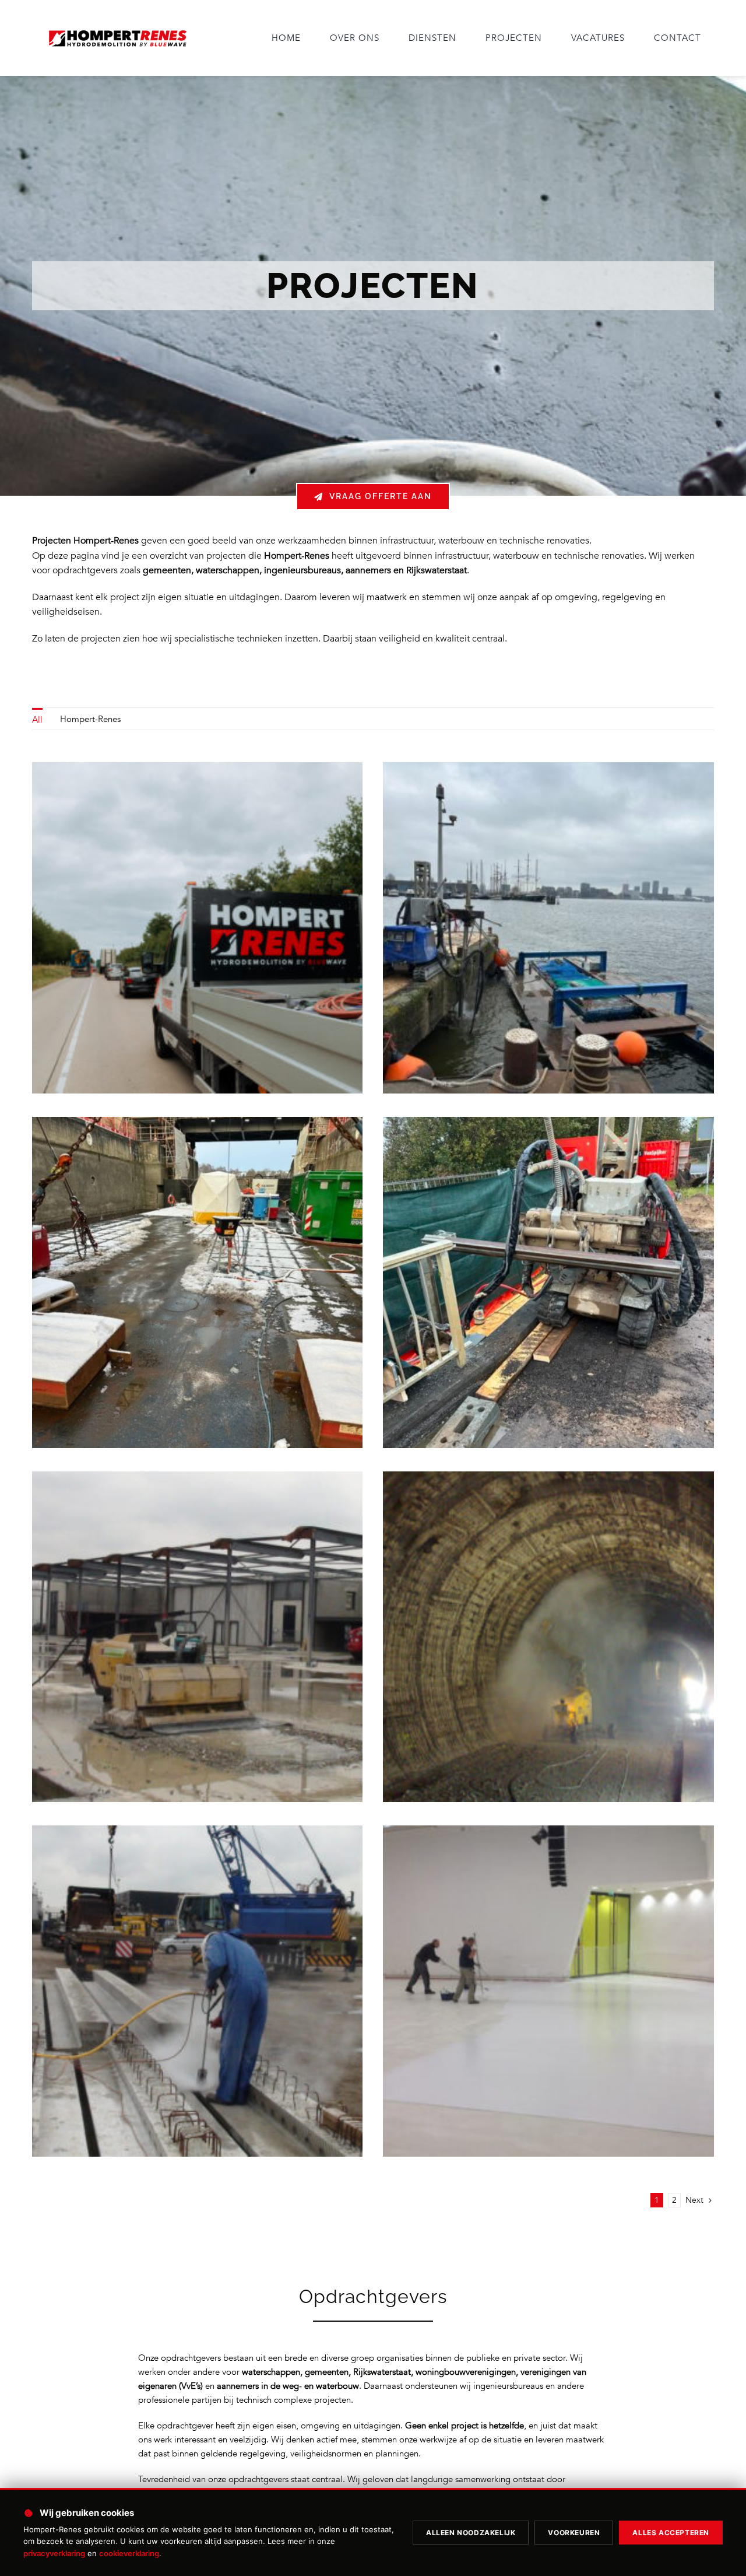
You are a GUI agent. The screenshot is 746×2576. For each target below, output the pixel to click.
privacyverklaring (54, 2553)
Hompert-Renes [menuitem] (90, 719)
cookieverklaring (129, 2553)
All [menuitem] (37, 720)
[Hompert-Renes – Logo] (117, 30)
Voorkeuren (574, 2533)
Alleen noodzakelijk (471, 2533)
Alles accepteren (671, 2533)
